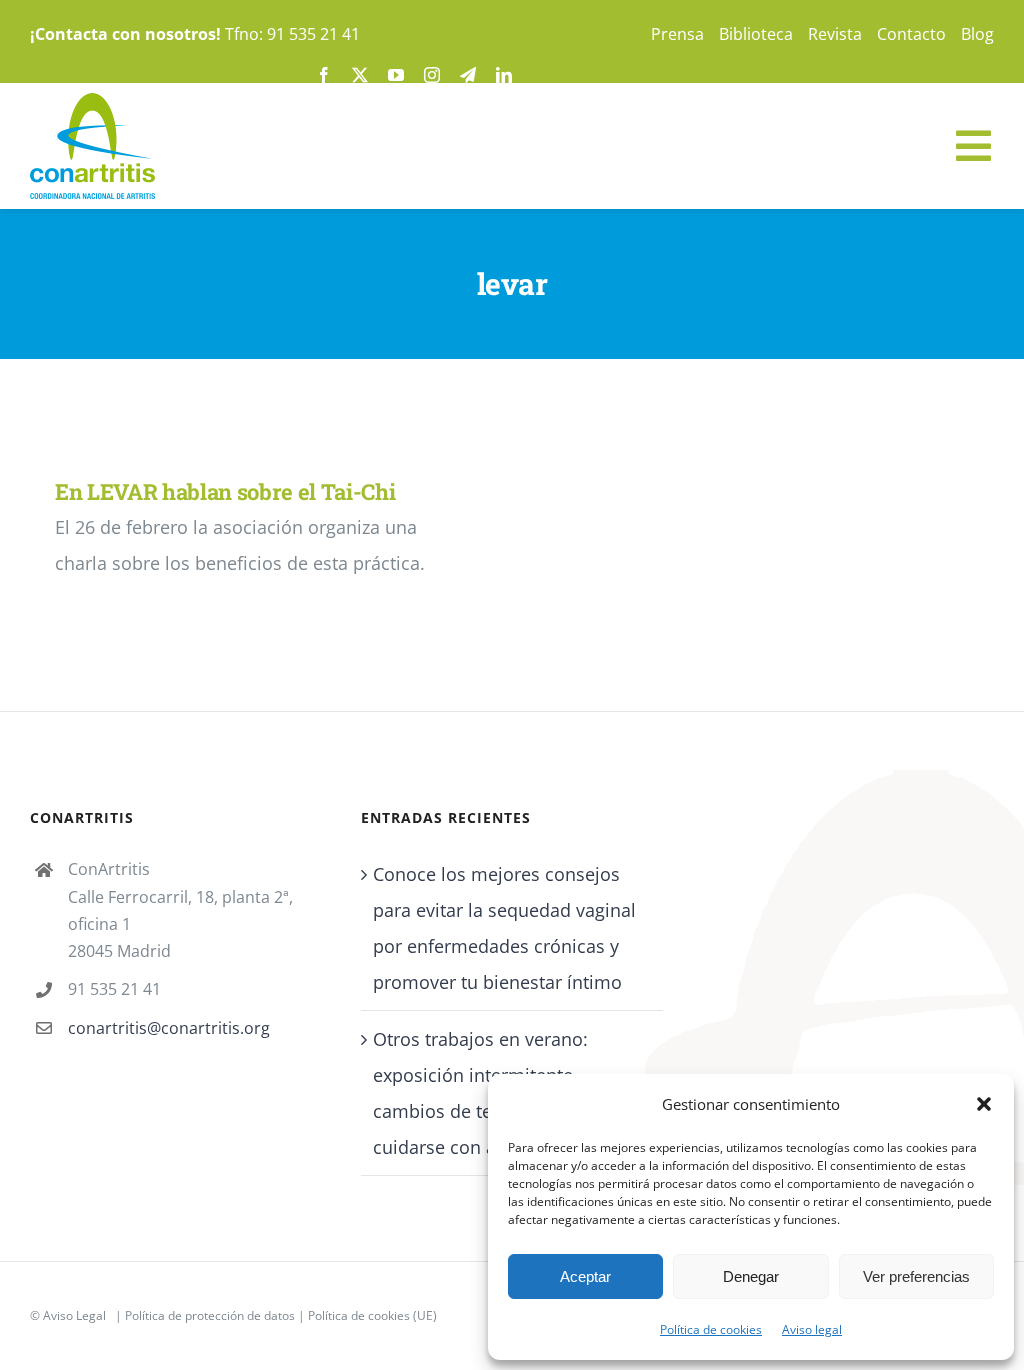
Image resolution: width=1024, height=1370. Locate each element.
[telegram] (468, 75)
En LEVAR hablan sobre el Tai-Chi (225, 491)
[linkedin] (504, 75)
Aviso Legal (74, 1315)
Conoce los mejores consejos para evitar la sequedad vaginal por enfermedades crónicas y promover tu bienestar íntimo (504, 928)
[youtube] (396, 75)
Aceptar (585, 1276)
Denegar (751, 1276)
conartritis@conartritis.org (169, 1028)
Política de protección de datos (210, 1315)
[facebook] (324, 75)
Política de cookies (711, 1329)
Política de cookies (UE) (372, 1315)
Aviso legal (812, 1329)
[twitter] (360, 75)
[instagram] (432, 75)
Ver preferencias (916, 1276)
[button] (984, 1104)
